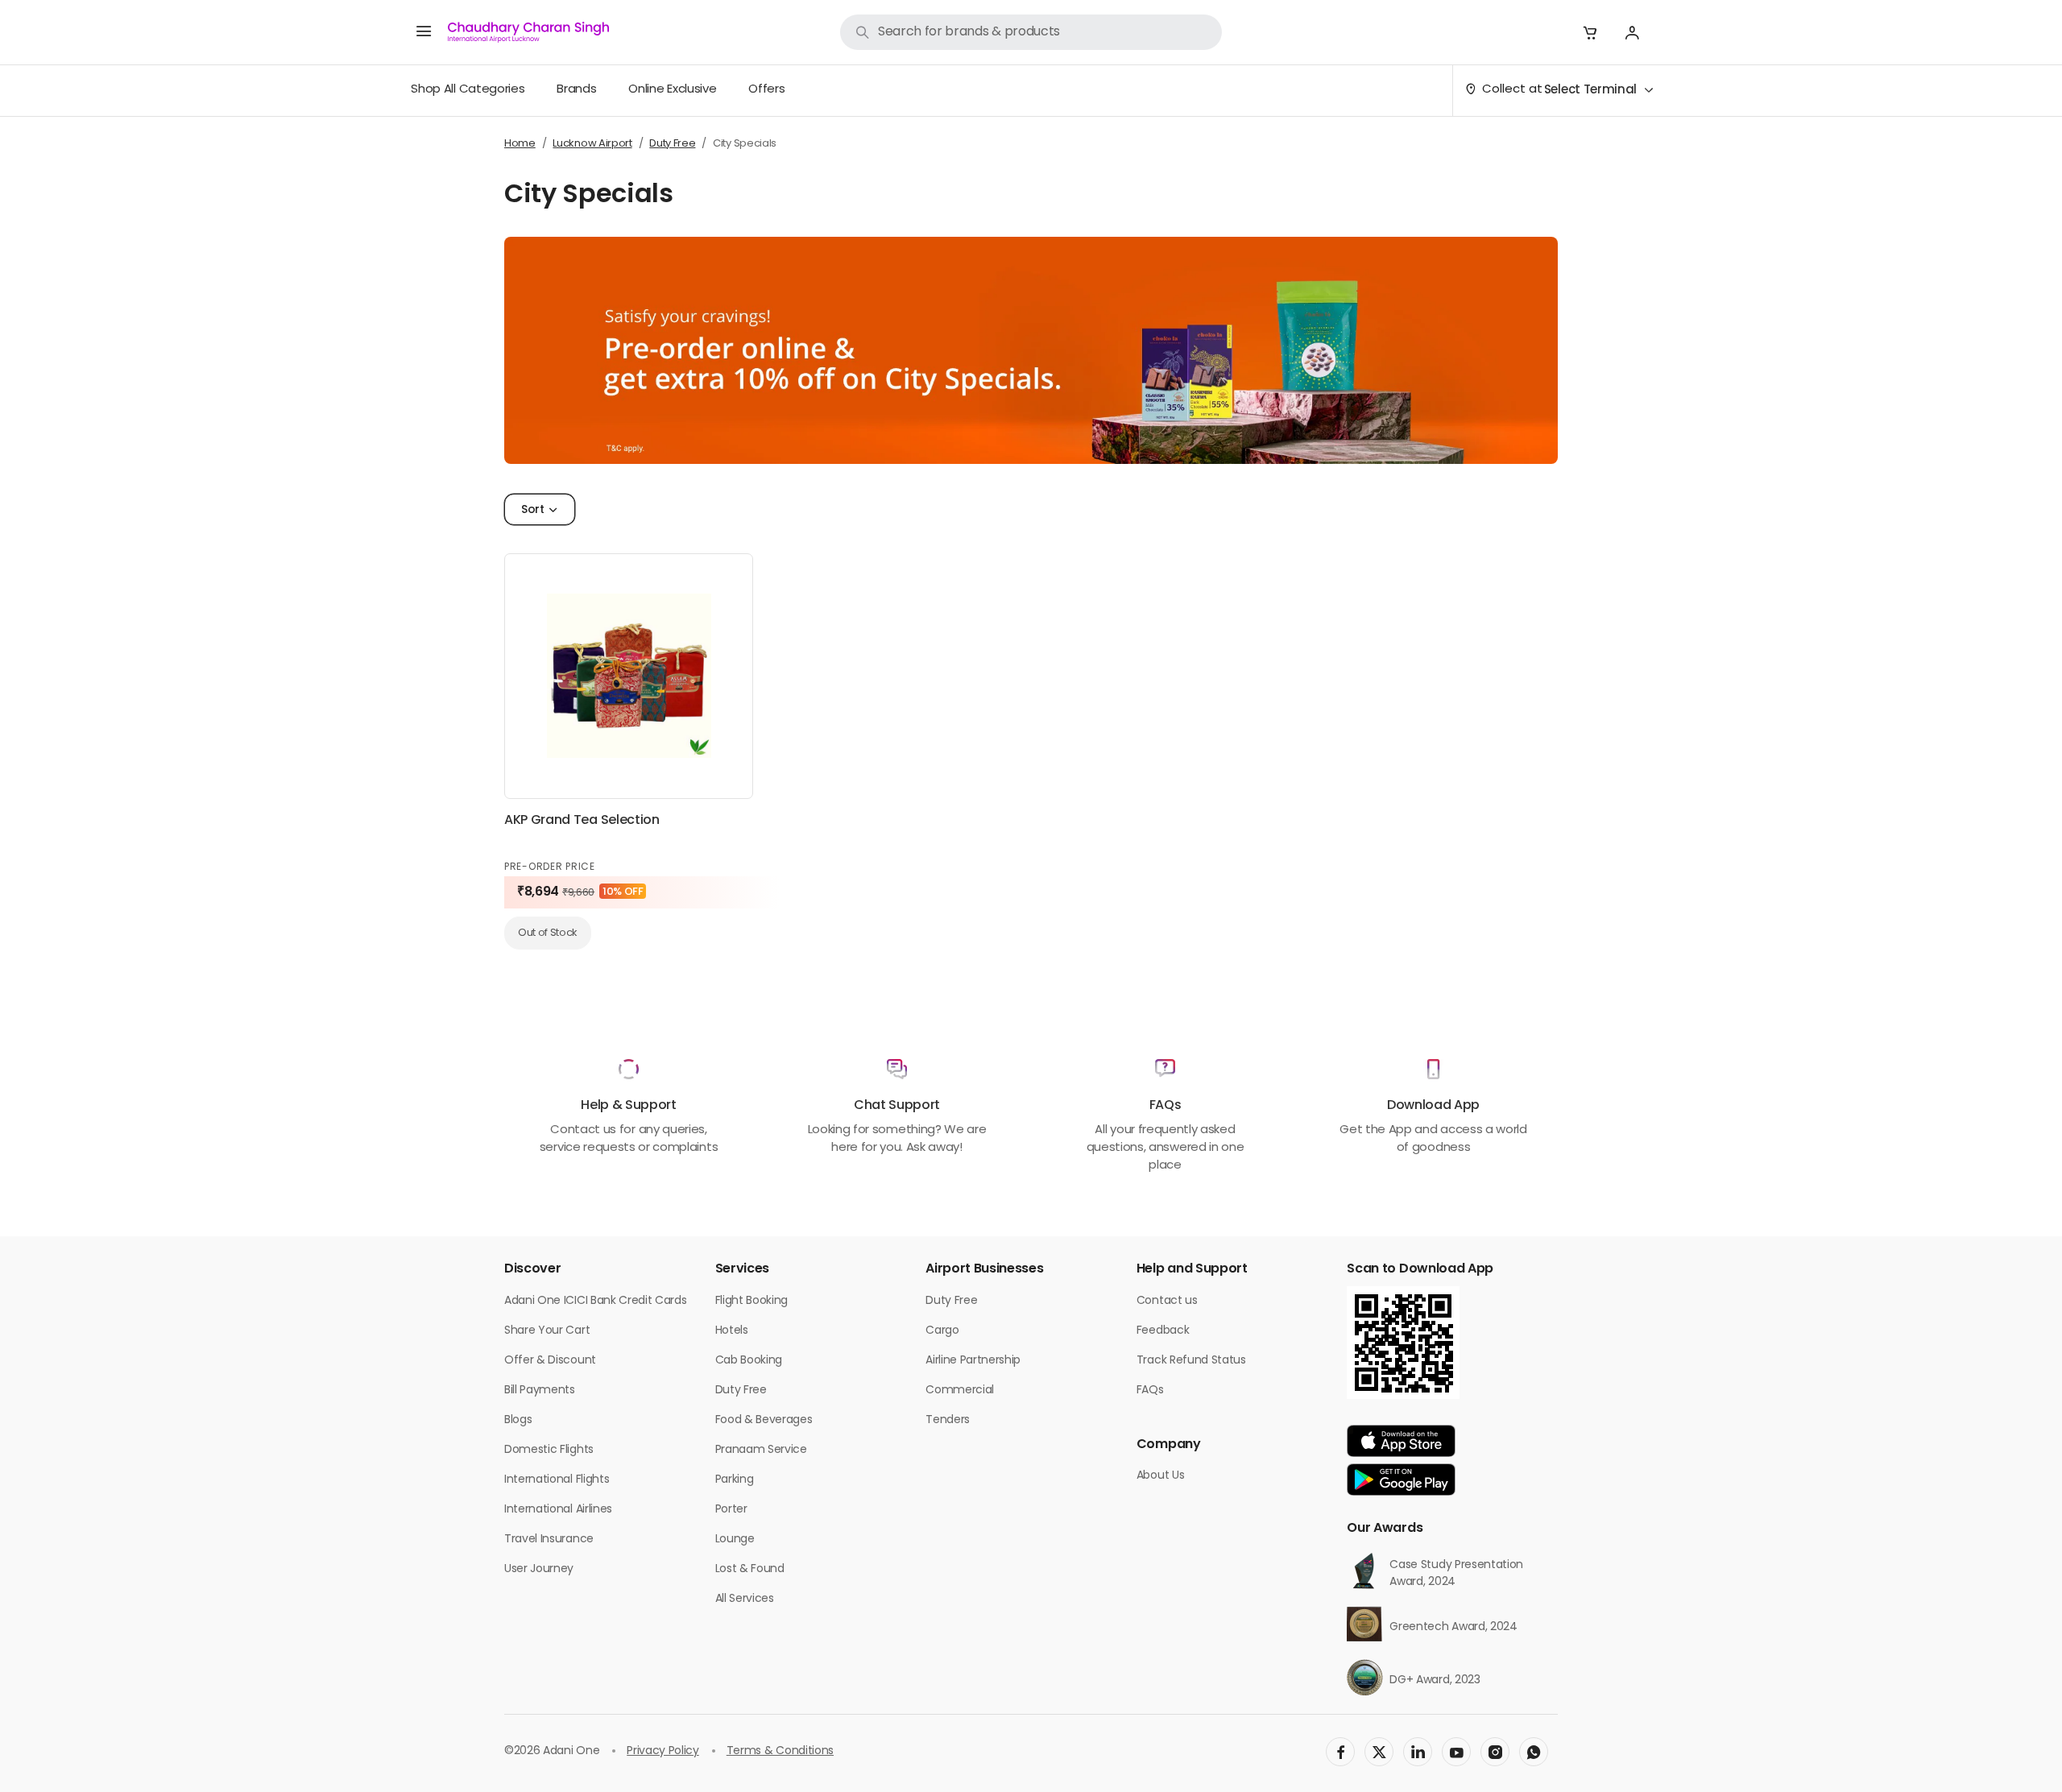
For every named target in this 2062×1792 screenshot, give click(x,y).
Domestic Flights (549, 1450)
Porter (731, 1510)
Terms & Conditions (780, 1751)
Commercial (960, 1391)
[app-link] (1401, 1441)
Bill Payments (540, 1391)
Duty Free (741, 1391)
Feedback (1163, 1331)
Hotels (732, 1331)
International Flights (557, 1480)
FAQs (1150, 1391)
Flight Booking (752, 1301)
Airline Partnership (973, 1361)
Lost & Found (750, 1569)
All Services (745, 1599)
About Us (1160, 1476)
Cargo (942, 1331)
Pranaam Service (761, 1450)
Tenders (948, 1420)
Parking (735, 1480)
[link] (1031, 32)
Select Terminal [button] (1590, 91)
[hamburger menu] (424, 32)
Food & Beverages (764, 1420)
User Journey (539, 1569)
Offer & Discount (550, 1361)
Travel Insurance (549, 1540)
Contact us (1167, 1301)
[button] (1590, 32)
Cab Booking (749, 1361)
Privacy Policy (663, 1751)
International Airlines (558, 1510)
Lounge (735, 1540)
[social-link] (1340, 1752)
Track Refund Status (1191, 1361)
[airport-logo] (528, 32)
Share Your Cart (547, 1331)
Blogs (518, 1420)
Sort (533, 510)
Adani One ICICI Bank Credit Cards (595, 1301)
